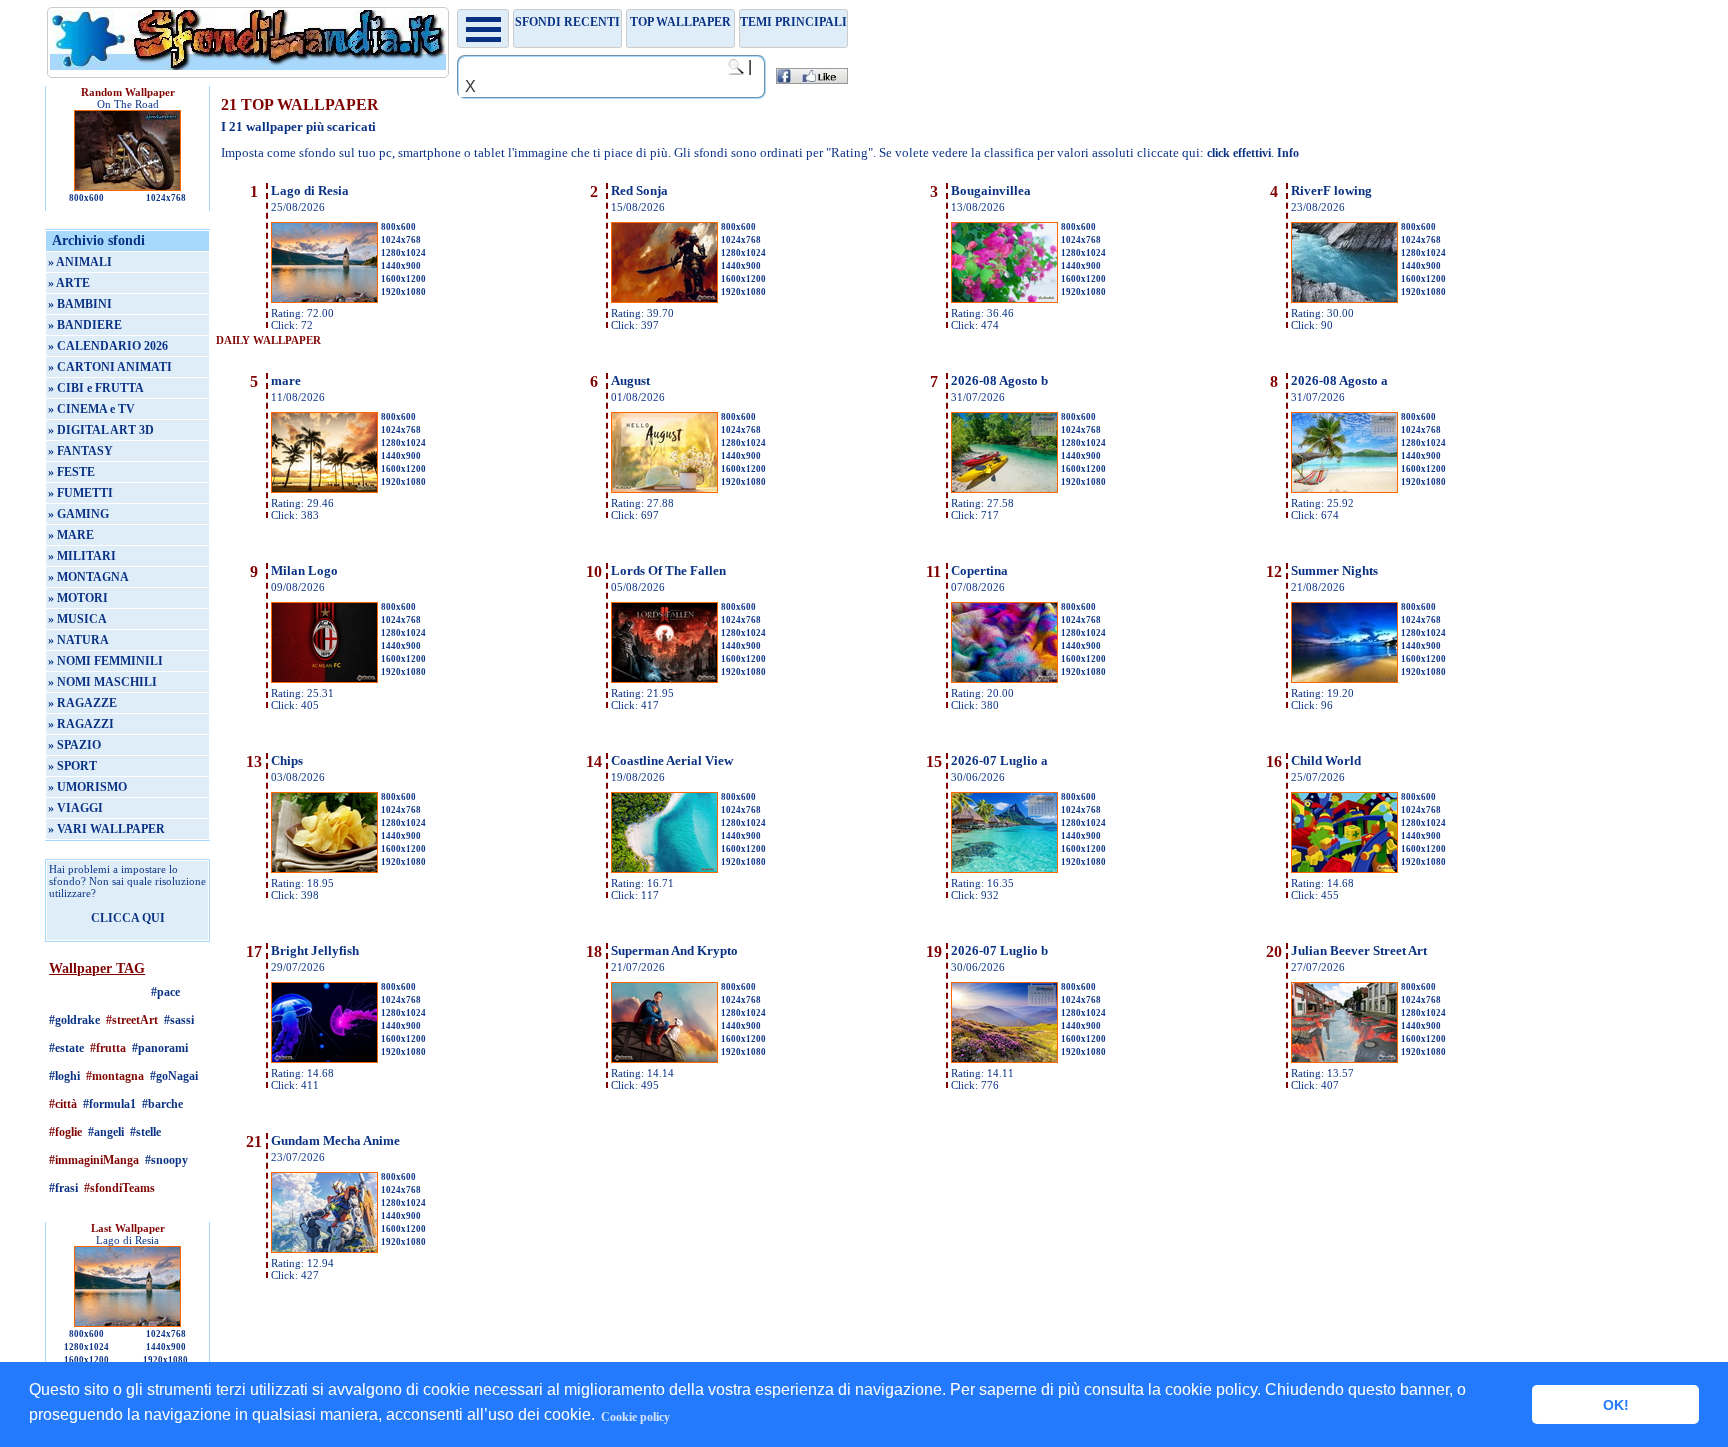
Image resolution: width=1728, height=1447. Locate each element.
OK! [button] (1616, 1405)
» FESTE (71, 472)
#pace (165, 992)
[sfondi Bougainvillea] (1004, 299)
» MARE (71, 535)
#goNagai (174, 1076)
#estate (66, 1048)
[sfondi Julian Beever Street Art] (1344, 1059)
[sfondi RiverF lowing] (1344, 299)
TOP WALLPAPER (680, 22)
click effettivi (1239, 153)
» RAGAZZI (81, 724)
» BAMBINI (80, 304)
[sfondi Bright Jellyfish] (324, 1059)
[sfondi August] (664, 489)
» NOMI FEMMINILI (105, 661)
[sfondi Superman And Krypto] (664, 1059)
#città (63, 1104)
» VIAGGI (75, 808)
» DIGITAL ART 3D (101, 430)
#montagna (115, 1076)
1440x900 (166, 1347)
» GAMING (78, 514)
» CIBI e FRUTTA (96, 388)
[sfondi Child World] (1344, 869)
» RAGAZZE (82, 703)
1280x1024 (86, 1347)
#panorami (160, 1048)
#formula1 (109, 1104)
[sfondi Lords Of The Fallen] (664, 679)
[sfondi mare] (324, 489)
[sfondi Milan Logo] (324, 679)
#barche (162, 1104)
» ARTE (69, 283)
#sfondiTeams (119, 1188)
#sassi (179, 1020)
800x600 (86, 198)
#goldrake (74, 1020)
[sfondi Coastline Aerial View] (664, 869)
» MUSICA (77, 619)
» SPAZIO (74, 745)
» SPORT (72, 766)
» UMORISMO (87, 787)
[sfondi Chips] (324, 869)
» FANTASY (80, 451)
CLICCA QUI (128, 918)
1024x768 (166, 198)
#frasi (63, 1188)
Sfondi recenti (567, 22)
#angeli (106, 1132)
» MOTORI (78, 598)
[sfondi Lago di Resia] (324, 299)
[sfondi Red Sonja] (664, 299)
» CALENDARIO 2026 (108, 346)
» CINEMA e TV (91, 409)
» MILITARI (82, 556)
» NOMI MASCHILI (102, 682)
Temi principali (793, 22)
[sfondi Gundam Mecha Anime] (324, 1249)
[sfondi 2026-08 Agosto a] (1344, 489)
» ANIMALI (80, 262)
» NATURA (78, 640)
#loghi (64, 1076)
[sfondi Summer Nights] (1344, 679)
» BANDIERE (85, 325)
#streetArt (132, 1020)
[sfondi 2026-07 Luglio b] (1004, 1059)
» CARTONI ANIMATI (110, 367)
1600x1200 (86, 1360)
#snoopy (166, 1160)
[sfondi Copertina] (1004, 679)
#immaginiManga (94, 1160)
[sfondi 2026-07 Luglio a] (1004, 869)
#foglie (65, 1132)
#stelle (145, 1132)
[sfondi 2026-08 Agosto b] (1004, 489)
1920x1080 (165, 1360)
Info (1288, 153)
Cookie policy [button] (635, 1417)
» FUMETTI (80, 493)
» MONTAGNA (88, 577)
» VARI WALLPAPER (106, 829)
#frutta (108, 1048)
